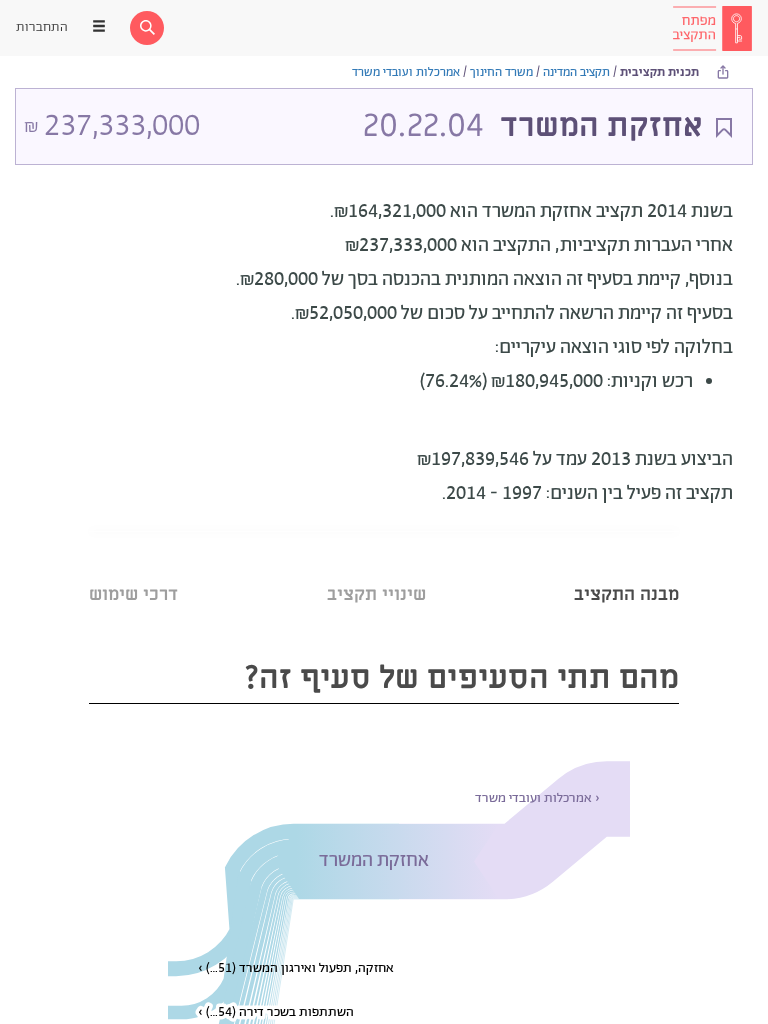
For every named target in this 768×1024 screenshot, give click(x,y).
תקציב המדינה (576, 72)
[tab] (626, 569)
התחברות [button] (42, 27)
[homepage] (712, 28)
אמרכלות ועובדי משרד (406, 72)
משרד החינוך (501, 72)
